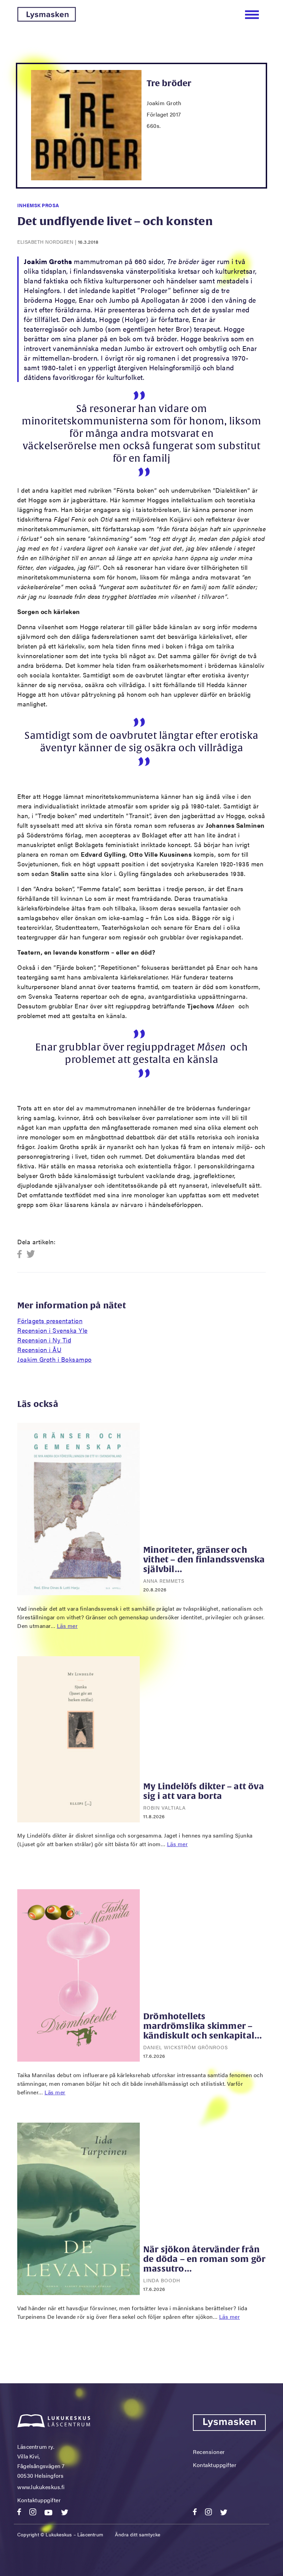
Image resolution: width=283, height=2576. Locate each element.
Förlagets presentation (50, 1321)
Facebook (22, 1254)
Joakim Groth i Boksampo (55, 1359)
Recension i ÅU (39, 1350)
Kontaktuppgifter (39, 2500)
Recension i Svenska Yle (52, 1330)
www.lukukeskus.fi (41, 2487)
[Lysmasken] (47, 19)
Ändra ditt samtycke (138, 2534)
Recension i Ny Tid (44, 1340)
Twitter (31, 1254)
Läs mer (67, 1626)
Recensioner (209, 2452)
